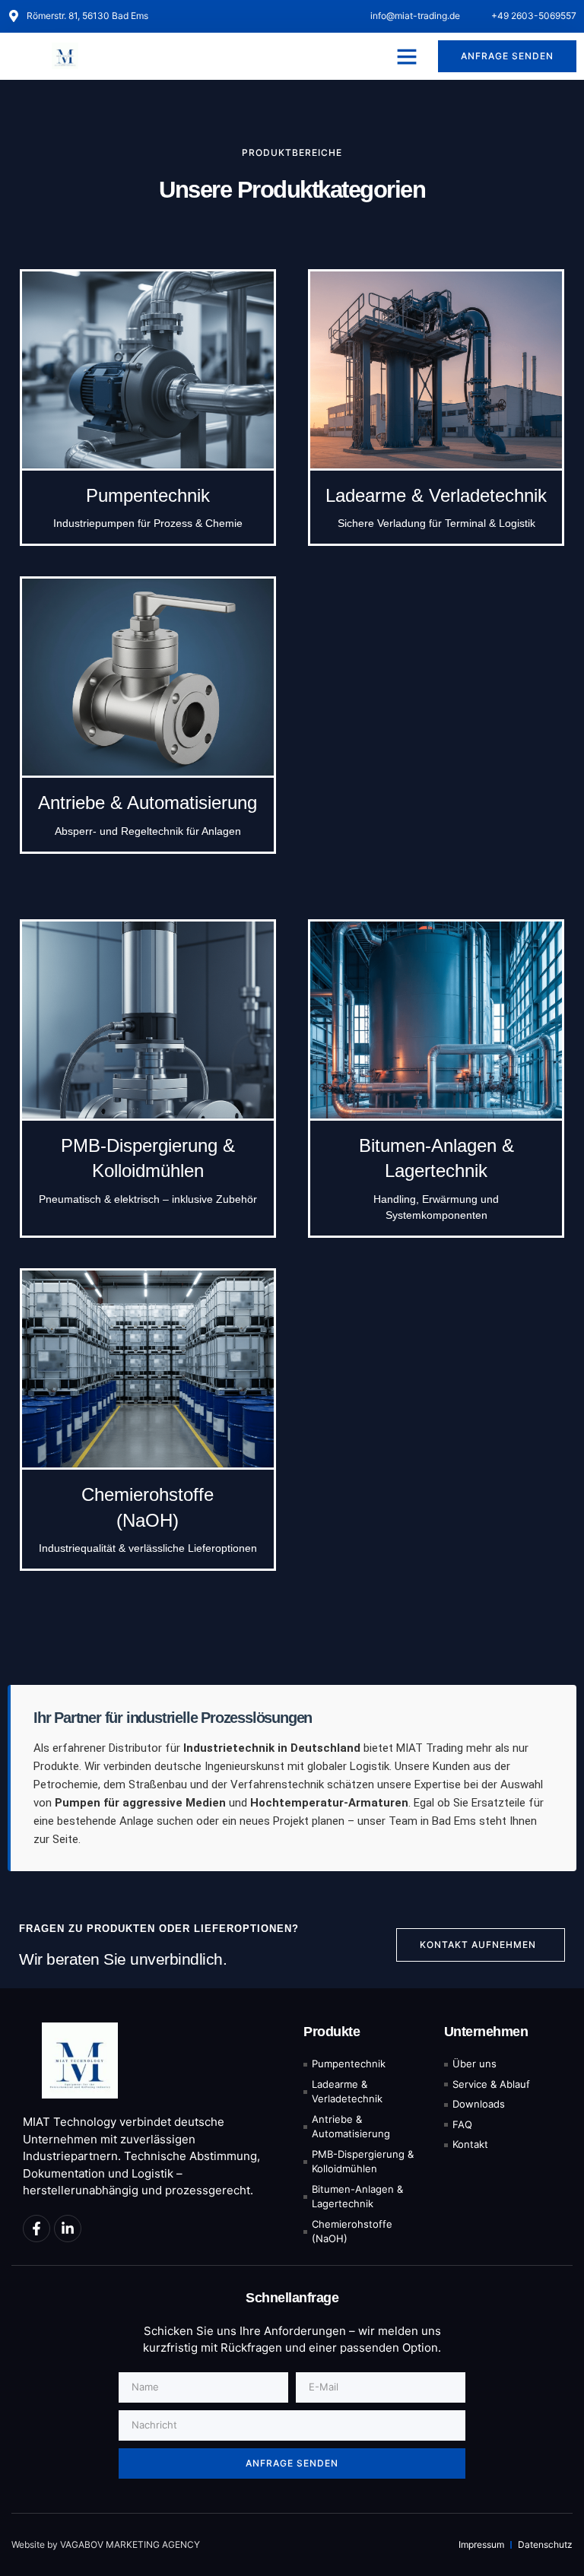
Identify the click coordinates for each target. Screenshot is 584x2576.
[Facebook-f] (36, 2229)
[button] (407, 56)
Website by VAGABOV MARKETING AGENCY (106, 2544)
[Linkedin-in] (68, 2229)
